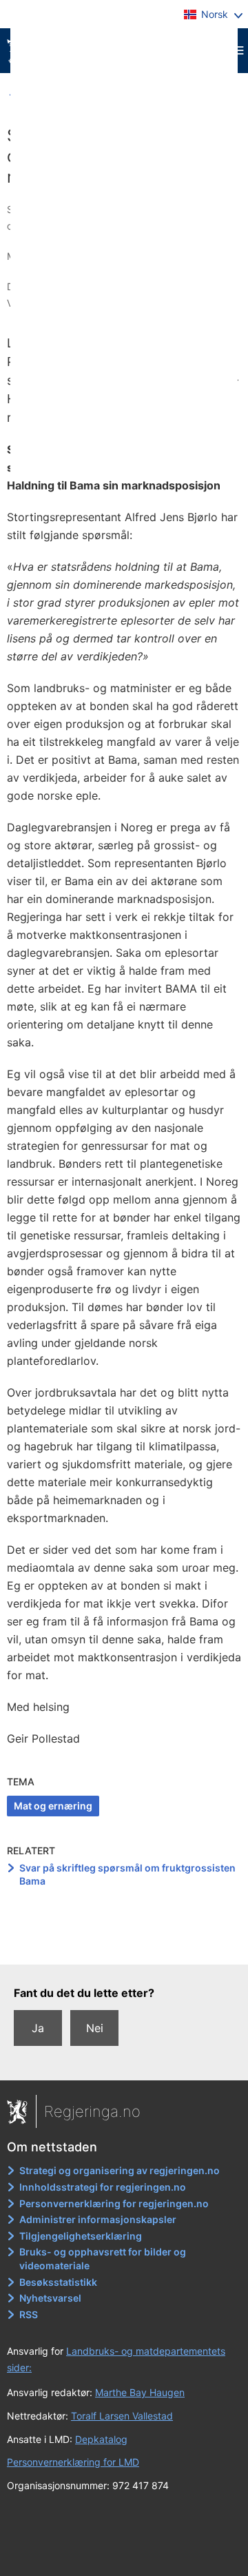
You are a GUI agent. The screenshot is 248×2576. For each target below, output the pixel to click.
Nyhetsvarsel (50, 2298)
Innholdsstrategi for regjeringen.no (103, 2187)
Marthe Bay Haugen (140, 2392)
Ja (38, 2028)
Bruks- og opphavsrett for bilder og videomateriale (103, 2259)
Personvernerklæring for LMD (73, 2462)
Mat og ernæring (53, 1806)
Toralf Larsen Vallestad (122, 2416)
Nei (95, 2028)
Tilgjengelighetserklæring (81, 2236)
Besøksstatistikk (58, 2282)
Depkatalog (101, 2439)
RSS (29, 2314)
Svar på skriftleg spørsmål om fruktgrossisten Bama (127, 1875)
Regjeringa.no (92, 2111)
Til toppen (124, 1945)
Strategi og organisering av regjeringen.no (120, 2170)
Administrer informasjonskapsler (98, 2219)
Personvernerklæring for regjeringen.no (114, 2203)
